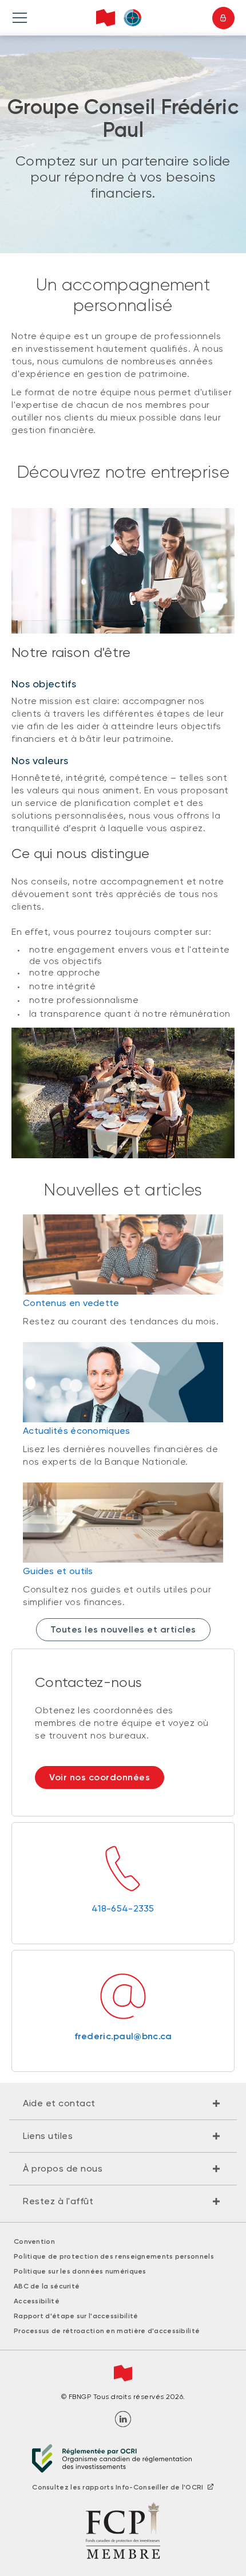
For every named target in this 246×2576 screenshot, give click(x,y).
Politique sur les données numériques (80, 2271)
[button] (123, 2103)
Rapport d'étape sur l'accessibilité (76, 2316)
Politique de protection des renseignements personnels (114, 2256)
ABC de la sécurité (47, 2286)
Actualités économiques (77, 1431)
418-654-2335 (123, 1908)
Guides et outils (58, 1571)
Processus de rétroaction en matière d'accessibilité (107, 2331)
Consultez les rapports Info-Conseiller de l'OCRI (118, 2487)
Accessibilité (37, 2301)
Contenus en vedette (71, 1303)
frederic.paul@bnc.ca (123, 2036)
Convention (34, 2241)
